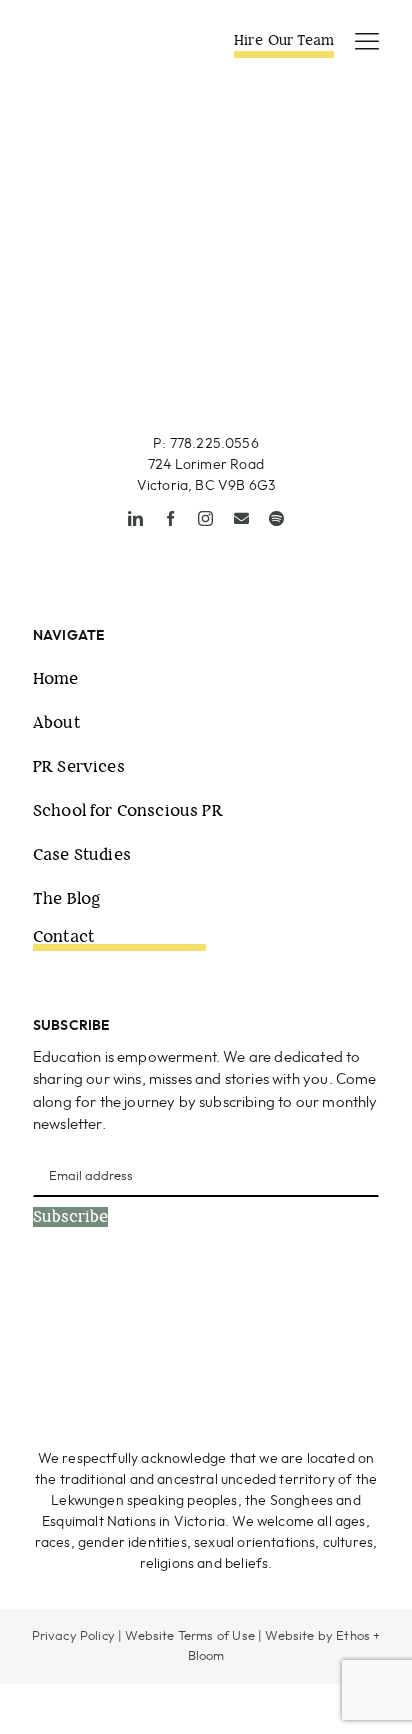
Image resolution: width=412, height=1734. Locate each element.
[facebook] (170, 518)
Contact (63, 936)
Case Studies (82, 854)
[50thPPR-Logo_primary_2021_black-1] (206, 296)
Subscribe (70, 1217)
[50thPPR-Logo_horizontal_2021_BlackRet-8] (100, 38)
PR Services (79, 766)
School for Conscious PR (128, 810)
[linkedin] (135, 518)
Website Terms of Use (189, 1636)
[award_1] (113, 1312)
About (56, 722)
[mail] (241, 518)
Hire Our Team (284, 40)
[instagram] (205, 518)
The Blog (67, 898)
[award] (304, 1312)
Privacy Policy (73, 1636)
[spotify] (276, 518)
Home (56, 678)
